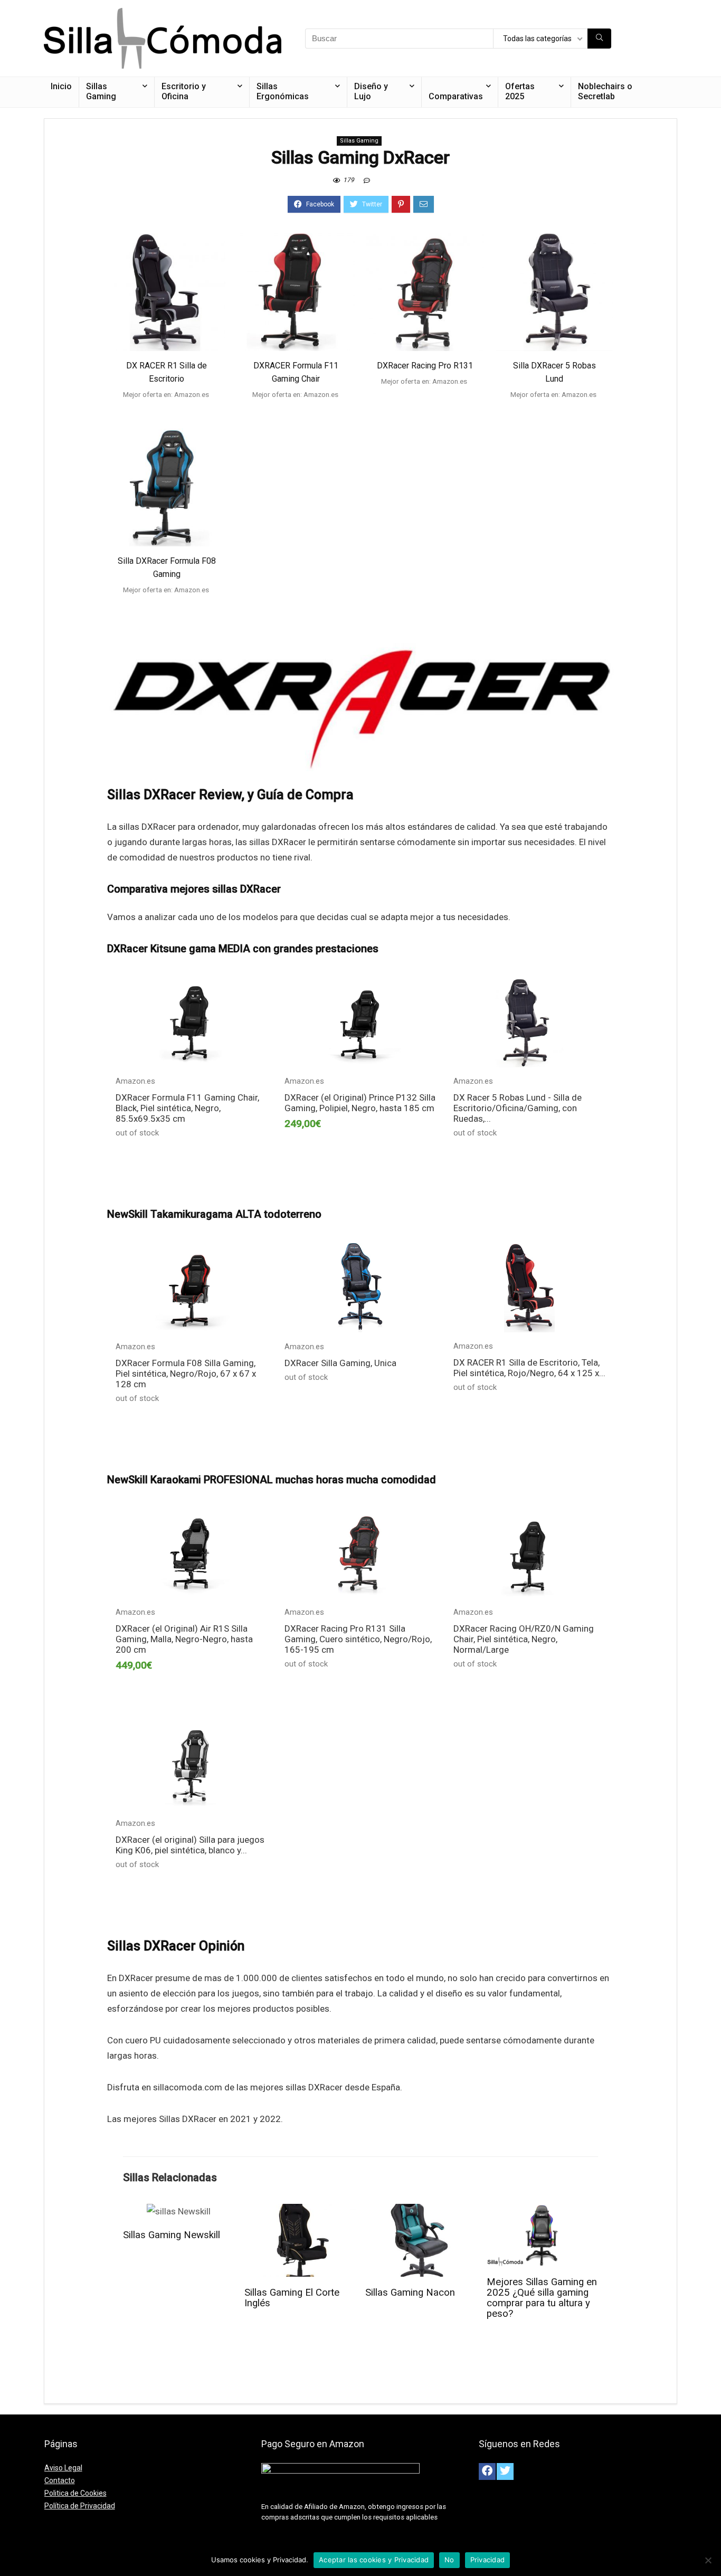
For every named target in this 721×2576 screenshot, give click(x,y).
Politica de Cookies (75, 2493)
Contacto (60, 2480)
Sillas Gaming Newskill (172, 2235)
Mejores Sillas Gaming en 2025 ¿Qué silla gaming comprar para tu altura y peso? (542, 2298)
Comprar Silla (167, 412)
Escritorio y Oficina (184, 91)
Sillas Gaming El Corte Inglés (292, 2298)
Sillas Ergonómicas (283, 91)
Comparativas (456, 96)
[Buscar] (599, 39)
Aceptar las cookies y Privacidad (374, 2560)
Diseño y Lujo (371, 91)
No (449, 2560)
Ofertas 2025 (520, 91)
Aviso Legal (63, 2468)
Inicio (61, 86)
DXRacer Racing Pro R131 (425, 366)
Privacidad (488, 2560)
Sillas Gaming (101, 91)
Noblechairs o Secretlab (605, 91)
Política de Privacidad (80, 2506)
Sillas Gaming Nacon (410, 2293)
